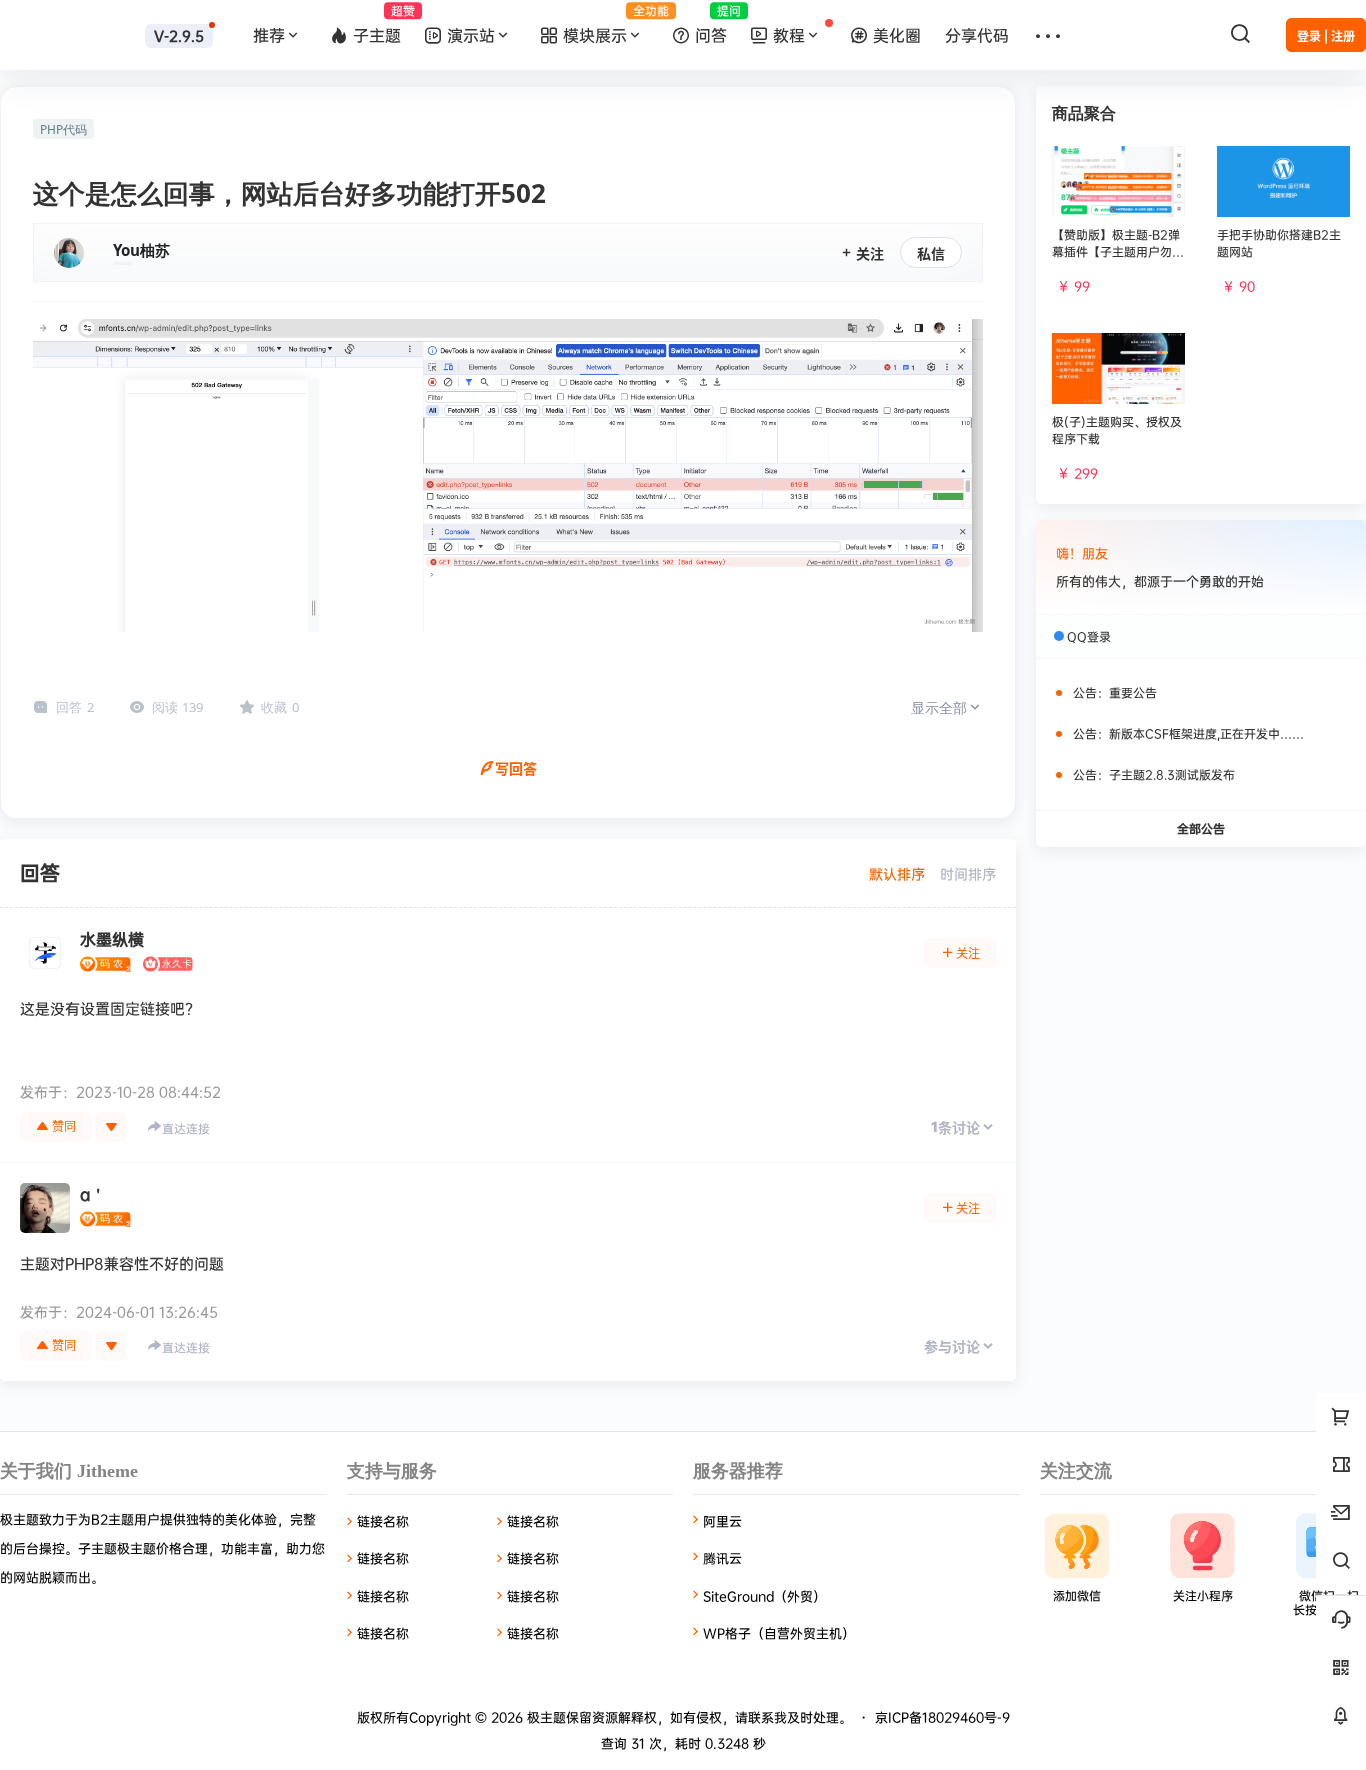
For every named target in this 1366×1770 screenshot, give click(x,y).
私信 (931, 253)
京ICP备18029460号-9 (942, 1717)
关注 (870, 253)
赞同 (64, 1126)
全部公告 (1201, 828)
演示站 (471, 35)
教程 (789, 35)
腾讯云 (722, 1558)
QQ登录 (1089, 636)
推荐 (269, 35)
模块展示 (612, 24)
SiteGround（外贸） (764, 1596)
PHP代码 (63, 129)
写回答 (516, 768)
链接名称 (383, 1521)
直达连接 (186, 1128)
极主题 (544, 1717)
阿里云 (722, 1521)
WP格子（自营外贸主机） (779, 1633)
